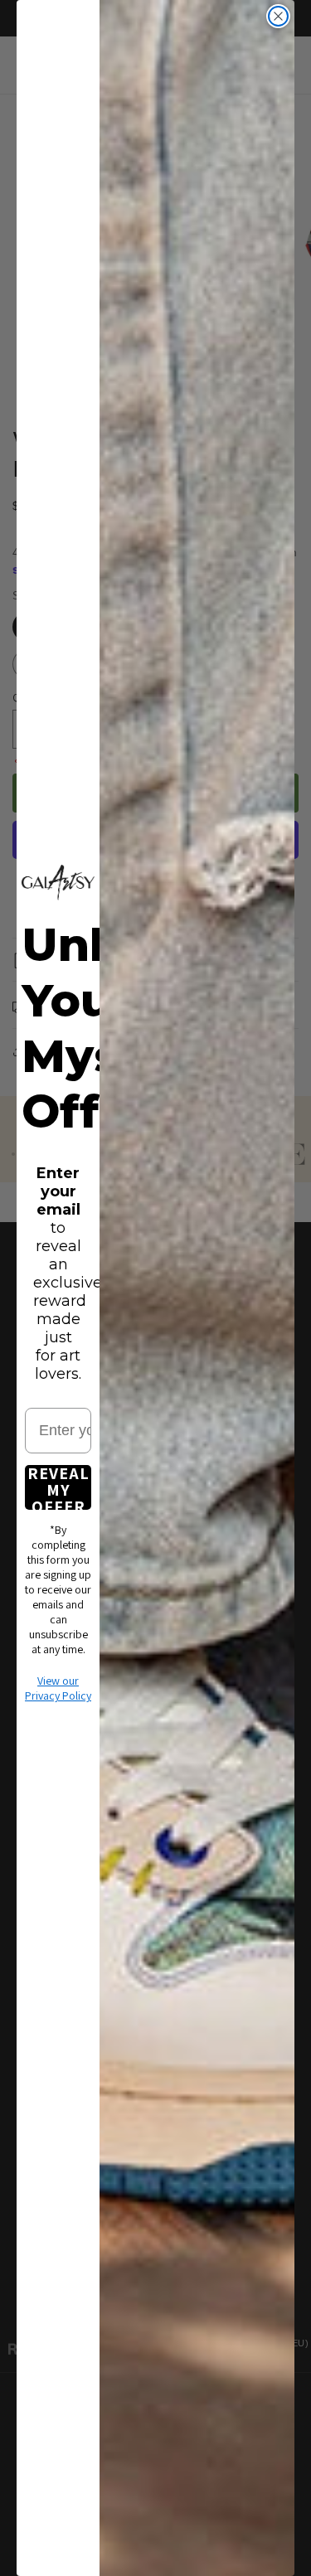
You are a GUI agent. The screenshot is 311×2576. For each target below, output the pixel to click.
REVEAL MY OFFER (58, 1487)
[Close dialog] (278, 16)
